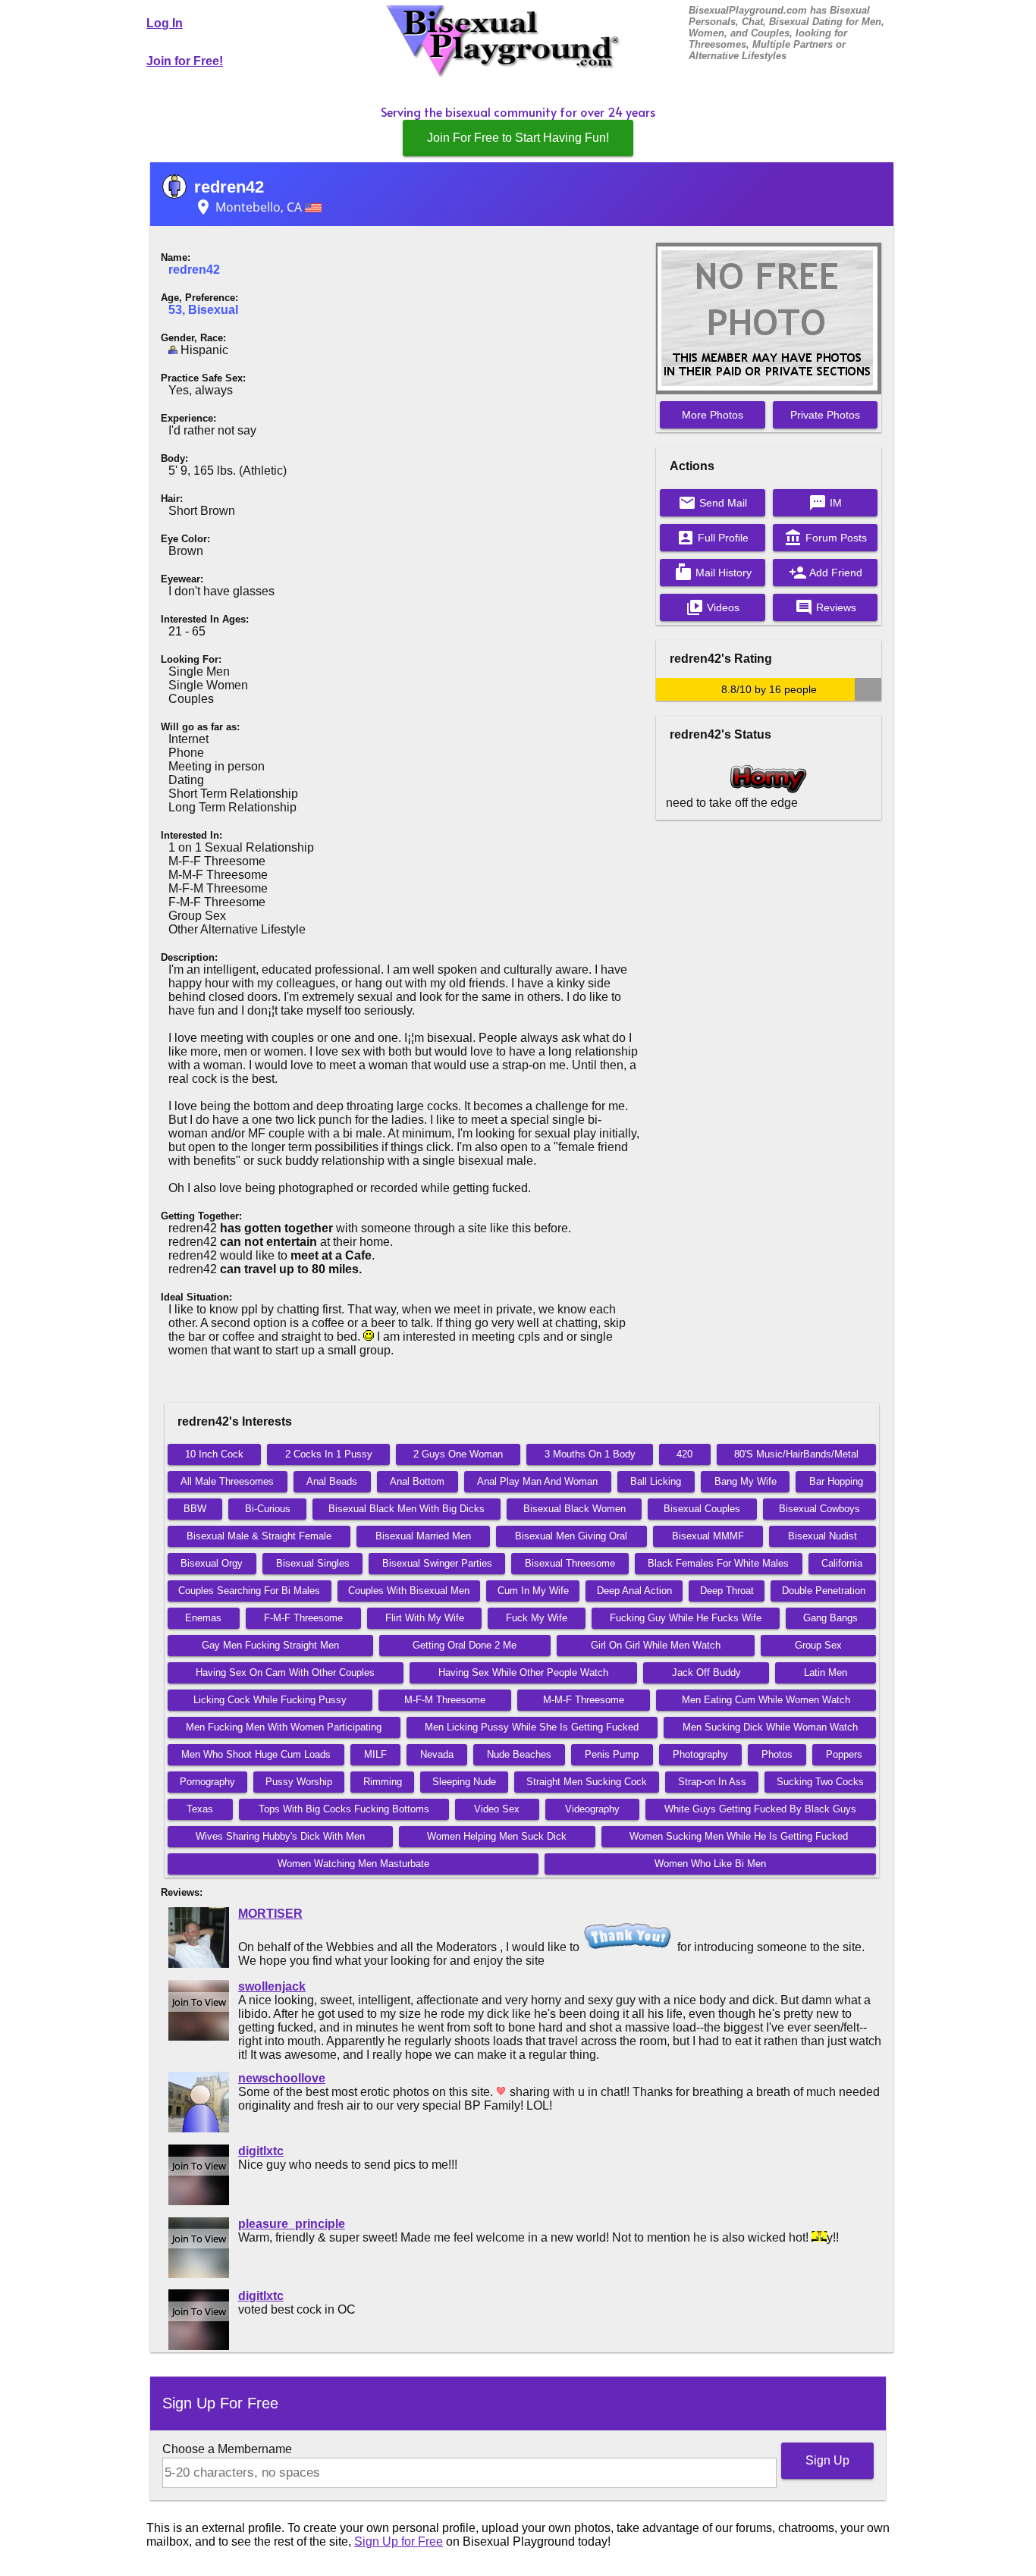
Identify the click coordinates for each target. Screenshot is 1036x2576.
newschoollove (282, 2078)
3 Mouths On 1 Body (590, 1454)
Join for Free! (185, 61)
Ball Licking (656, 1481)
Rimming (383, 1782)
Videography (592, 1809)
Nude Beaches (519, 1754)
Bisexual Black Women (575, 1509)
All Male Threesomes (227, 1481)
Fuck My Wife (537, 1618)
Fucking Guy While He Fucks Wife (686, 1618)
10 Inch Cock (214, 1454)
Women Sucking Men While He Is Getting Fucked (739, 1836)
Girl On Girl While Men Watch (656, 1645)
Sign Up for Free (399, 2541)
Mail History (713, 573)
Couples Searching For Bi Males (249, 1591)
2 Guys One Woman (458, 1454)
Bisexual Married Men (423, 1536)
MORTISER (270, 1914)
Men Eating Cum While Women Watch (766, 1700)
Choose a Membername (227, 2449)
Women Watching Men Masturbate (353, 1864)
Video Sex (497, 1809)
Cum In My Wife (533, 1591)
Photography (700, 1754)
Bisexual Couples (702, 1509)
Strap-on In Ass (712, 1782)
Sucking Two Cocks (820, 1782)
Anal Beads (332, 1481)
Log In (165, 23)
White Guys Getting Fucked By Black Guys (760, 1809)
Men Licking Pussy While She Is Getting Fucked (532, 1727)
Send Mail (713, 503)
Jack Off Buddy (706, 1672)
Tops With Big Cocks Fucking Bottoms (344, 1809)
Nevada (437, 1754)
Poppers (844, 1754)
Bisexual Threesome (570, 1563)
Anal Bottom (417, 1481)
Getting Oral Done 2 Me (465, 1645)
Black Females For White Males (718, 1563)
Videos (713, 607)
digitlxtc (261, 2151)
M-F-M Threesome (445, 1700)
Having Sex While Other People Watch (523, 1672)
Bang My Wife (746, 1481)
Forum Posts (826, 538)
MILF (375, 1754)
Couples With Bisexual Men (409, 1591)
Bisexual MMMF (708, 1536)
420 (684, 1454)
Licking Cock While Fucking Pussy (270, 1700)
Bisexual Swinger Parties (437, 1563)
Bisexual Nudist (823, 1536)
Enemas (203, 1618)
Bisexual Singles (313, 1563)
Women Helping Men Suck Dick (497, 1836)
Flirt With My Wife (425, 1618)
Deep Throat (727, 1591)
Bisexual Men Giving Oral (571, 1536)
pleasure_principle (292, 2224)
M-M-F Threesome (584, 1700)
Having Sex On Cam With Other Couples (285, 1672)
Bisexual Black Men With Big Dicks (407, 1509)
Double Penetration (824, 1591)
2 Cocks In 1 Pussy (329, 1454)
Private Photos (825, 415)
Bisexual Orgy (212, 1563)
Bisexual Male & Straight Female (259, 1536)
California (842, 1563)
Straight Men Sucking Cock (587, 1782)
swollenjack (272, 1986)
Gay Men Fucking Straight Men (270, 1645)
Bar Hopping (836, 1481)
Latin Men (826, 1672)
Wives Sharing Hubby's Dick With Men (280, 1836)
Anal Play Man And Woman (537, 1481)
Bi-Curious (268, 1509)
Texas (200, 1809)
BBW (195, 1509)
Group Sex (818, 1645)
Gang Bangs (830, 1618)
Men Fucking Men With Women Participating (284, 1727)
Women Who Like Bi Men (710, 1864)
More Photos (713, 415)
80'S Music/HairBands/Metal (796, 1454)
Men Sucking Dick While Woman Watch (770, 1727)
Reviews (826, 607)
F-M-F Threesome (303, 1618)
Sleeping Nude (464, 1782)
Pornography (207, 1782)
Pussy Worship (299, 1782)
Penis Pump (612, 1754)
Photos (777, 1754)
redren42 (229, 187)
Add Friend (826, 573)
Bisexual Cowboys (819, 1509)
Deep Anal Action (634, 1591)
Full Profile (713, 538)
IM (825, 503)
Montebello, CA (250, 207)
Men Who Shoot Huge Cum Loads (256, 1754)
